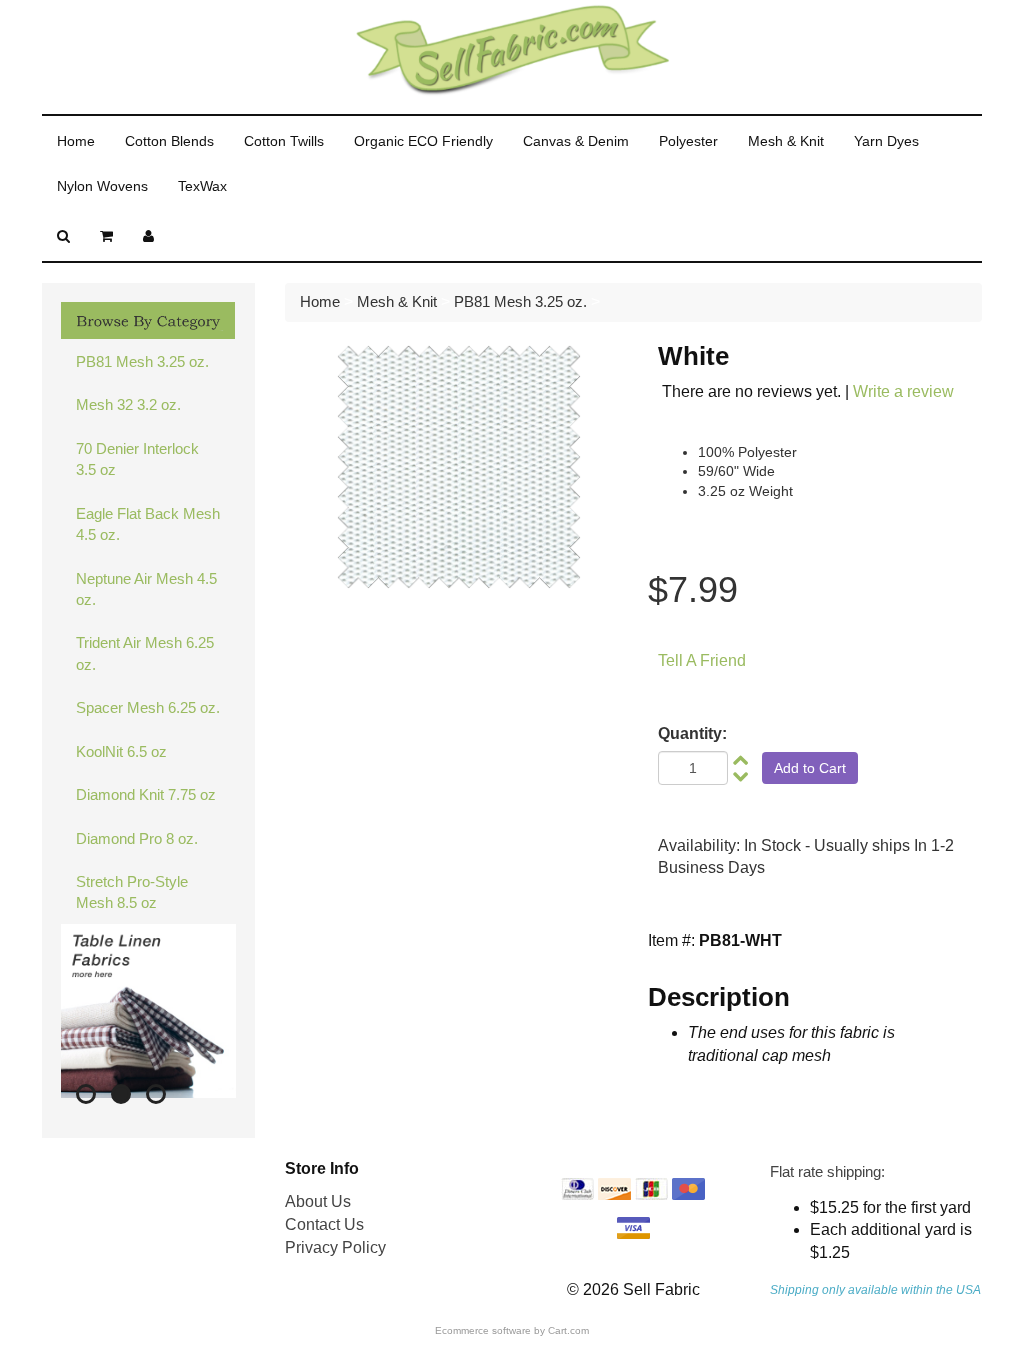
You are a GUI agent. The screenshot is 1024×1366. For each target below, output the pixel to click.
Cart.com (568, 1330)
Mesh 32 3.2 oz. (128, 404)
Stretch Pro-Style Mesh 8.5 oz (132, 892)
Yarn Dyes (886, 141)
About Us (318, 1201)
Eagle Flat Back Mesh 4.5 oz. (148, 524)
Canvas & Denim (576, 141)
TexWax (202, 186)
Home (76, 141)
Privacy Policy (335, 1247)
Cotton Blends (169, 141)
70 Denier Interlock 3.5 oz (137, 459)
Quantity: (692, 733)
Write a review (903, 391)
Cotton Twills (284, 141)
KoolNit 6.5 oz (121, 751)
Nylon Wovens (102, 186)
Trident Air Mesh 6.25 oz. (145, 653)
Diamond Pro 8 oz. (137, 838)
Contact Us (324, 1224)
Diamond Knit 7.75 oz (146, 794)
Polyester (688, 141)
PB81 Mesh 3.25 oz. (142, 361)
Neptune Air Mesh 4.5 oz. (146, 589)
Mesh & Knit (786, 141)
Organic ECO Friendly (423, 141)
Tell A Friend (702, 660)
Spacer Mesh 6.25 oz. (148, 707)
